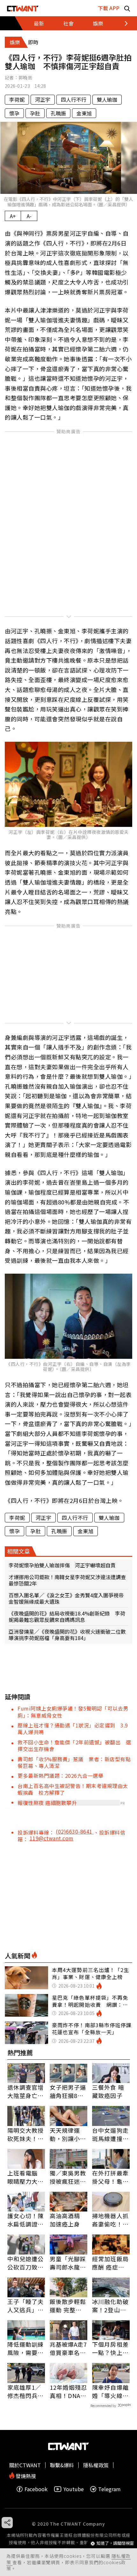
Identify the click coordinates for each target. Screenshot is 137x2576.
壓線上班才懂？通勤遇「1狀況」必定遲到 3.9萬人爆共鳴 (73, 1729)
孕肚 (35, 113)
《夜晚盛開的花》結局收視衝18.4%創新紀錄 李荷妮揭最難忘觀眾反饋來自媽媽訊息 (67, 1616)
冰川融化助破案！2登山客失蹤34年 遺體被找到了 (111, 2306)
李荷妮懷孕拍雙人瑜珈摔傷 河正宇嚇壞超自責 (62, 1565)
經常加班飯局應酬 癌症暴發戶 (110, 2263)
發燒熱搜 (25, 2475)
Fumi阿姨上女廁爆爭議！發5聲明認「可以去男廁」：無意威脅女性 (73, 1712)
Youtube (74, 2489)
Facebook (36, 2489)
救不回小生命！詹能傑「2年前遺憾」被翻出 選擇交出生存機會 (74, 1745)
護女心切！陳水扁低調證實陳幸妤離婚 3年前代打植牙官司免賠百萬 (26, 2220)
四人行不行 (74, 99)
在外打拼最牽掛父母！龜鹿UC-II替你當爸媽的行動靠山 (110, 2177)
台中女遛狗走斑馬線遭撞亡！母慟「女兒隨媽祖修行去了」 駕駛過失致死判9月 (110, 2134)
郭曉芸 (25, 77)
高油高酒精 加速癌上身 (65, 2220)
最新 (39, 23)
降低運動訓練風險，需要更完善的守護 (26, 2348)
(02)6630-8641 (75, 1831)
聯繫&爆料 (62, 2465)
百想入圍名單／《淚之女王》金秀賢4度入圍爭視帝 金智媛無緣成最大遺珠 (68, 1598)
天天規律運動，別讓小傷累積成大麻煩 (68, 2134)
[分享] (7, 2523)
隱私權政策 (96, 2465)
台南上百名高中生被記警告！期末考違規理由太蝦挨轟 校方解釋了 (73, 1789)
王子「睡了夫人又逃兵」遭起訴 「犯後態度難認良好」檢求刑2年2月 (26, 2306)
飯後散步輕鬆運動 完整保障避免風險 (68, 2306)
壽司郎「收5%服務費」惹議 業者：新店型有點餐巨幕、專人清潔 (74, 1762)
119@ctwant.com (52, 1838)
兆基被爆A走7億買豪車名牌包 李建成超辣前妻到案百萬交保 (68, 2348)
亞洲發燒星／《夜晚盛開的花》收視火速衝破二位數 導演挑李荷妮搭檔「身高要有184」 (68, 1635)
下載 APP (109, 8)
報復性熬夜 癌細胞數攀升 (47, 1803)
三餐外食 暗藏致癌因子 (108, 2091)
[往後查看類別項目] (123, 23)
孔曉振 (58, 113)
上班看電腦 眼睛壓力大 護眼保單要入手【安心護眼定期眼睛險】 (26, 2177)
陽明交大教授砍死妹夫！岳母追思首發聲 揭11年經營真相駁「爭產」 (26, 2134)
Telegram (109, 2489)
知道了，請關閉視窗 (115, 2543)
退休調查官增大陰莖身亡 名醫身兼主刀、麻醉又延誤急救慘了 (26, 2091)
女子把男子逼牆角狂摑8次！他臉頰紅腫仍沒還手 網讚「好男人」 (68, 2091)
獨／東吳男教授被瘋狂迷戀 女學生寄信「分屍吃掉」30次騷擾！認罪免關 (68, 2177)
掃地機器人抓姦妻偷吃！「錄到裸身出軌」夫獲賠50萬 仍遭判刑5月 (111, 2220)
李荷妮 (17, 99)
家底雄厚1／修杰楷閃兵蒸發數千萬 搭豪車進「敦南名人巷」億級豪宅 (26, 2391)
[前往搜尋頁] (127, 8)
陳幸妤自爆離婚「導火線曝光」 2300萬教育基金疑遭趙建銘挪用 (110, 2391)
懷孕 (14, 113)
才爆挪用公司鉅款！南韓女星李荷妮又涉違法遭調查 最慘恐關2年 (68, 1580)
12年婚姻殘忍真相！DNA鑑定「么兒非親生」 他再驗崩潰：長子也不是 (68, 2391)
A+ (13, 216)
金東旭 (84, 113)
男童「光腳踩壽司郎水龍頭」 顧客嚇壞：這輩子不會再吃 (68, 2263)
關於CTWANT (25, 2465)
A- (29, 216)
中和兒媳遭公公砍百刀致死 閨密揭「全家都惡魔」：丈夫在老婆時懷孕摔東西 (26, 2263)
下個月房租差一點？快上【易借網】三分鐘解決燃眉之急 (110, 2348)
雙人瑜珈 (107, 99)
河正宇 (43, 99)
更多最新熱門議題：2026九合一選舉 (60, 1776)
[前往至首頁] (23, 8)
